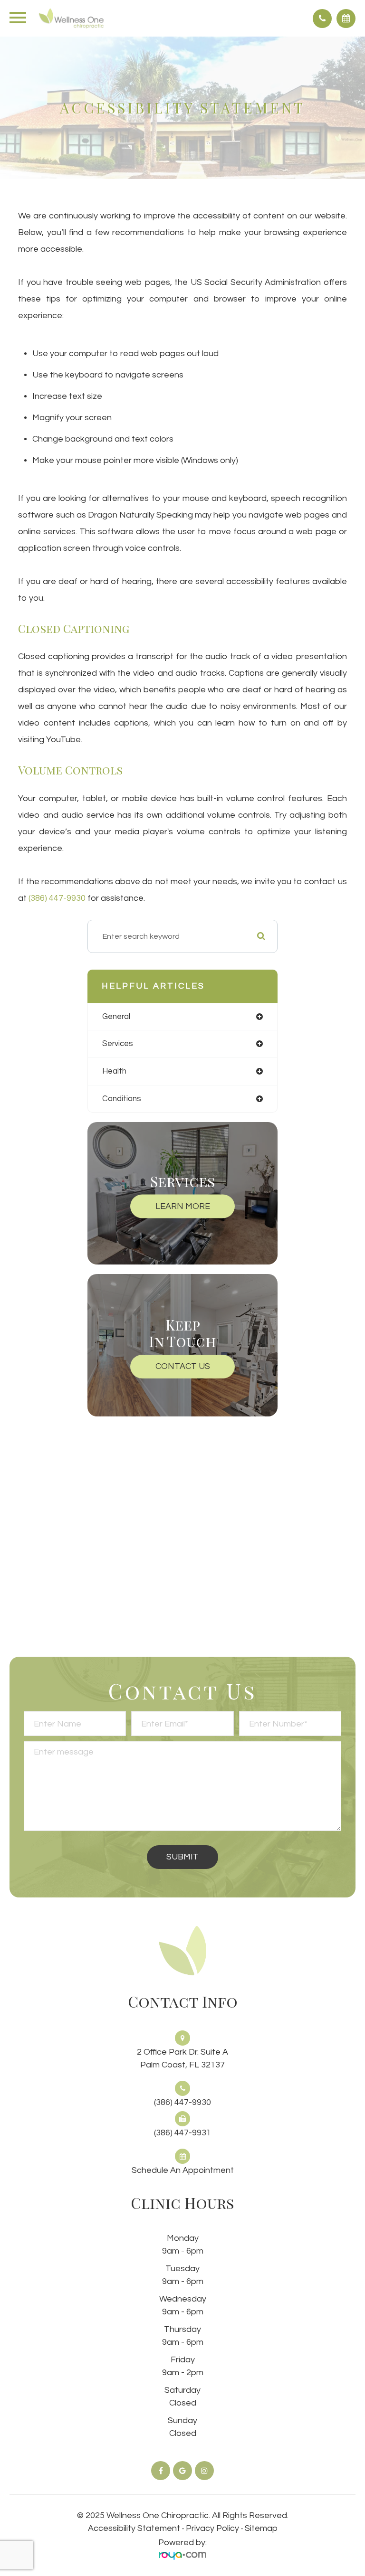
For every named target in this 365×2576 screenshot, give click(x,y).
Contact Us (183, 1366)
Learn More (183, 1206)
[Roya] (182, 2555)
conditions (122, 1099)
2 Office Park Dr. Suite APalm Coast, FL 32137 (182, 2058)
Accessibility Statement (134, 2528)
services (118, 1043)
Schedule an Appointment (183, 2170)
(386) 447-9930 (57, 898)
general (116, 1016)
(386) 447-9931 (182, 2133)
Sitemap (261, 2528)
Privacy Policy (212, 2528)
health (114, 1071)
